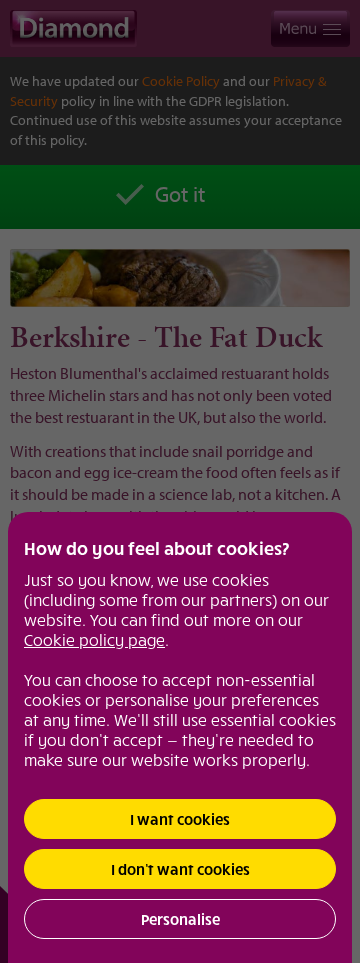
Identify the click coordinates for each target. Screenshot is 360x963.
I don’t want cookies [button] (180, 869)
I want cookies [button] (180, 819)
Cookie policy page (94, 639)
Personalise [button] (180, 919)
